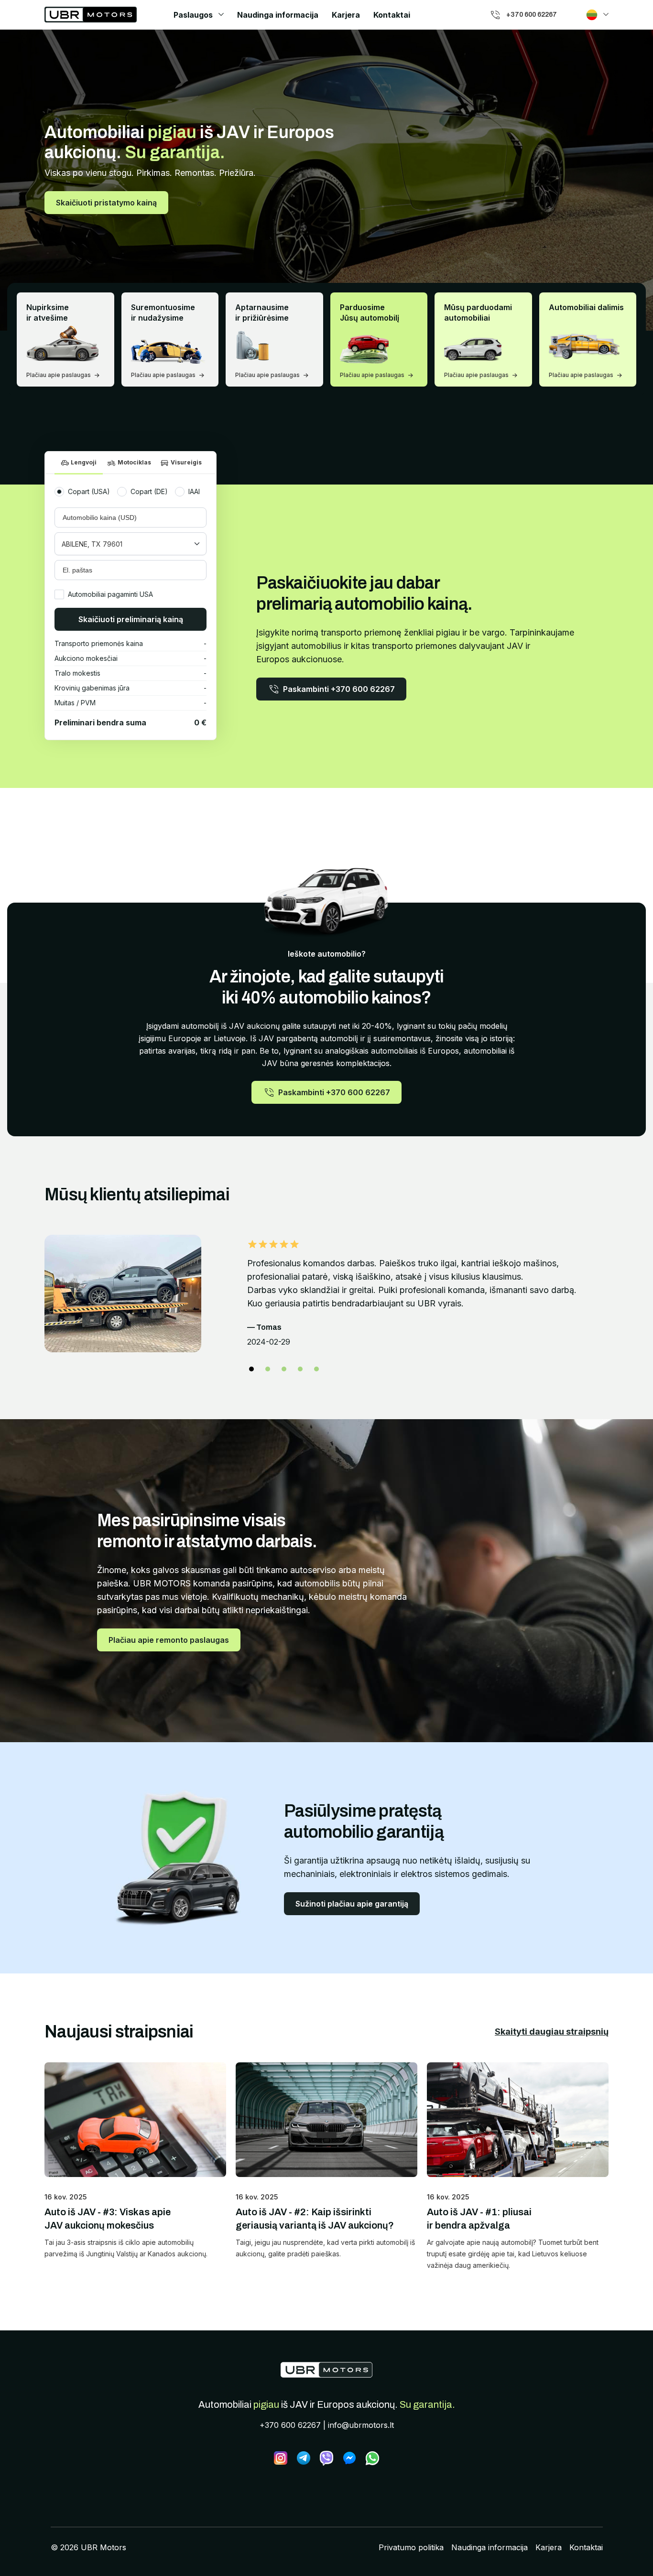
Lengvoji (84, 462)
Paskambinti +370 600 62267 (339, 689)
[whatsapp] (372, 2458)
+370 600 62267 (290, 2425)
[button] (251, 1369)
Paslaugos (193, 15)
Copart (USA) (89, 491)
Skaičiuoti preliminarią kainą (131, 619)
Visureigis (186, 462)
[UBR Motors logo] (91, 15)
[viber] (326, 2458)
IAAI (194, 491)
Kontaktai (392, 15)
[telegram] (304, 2458)
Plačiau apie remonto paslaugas (169, 1640)
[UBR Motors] (326, 2370)
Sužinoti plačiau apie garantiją (352, 1904)
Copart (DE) (149, 491)
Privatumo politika (411, 2547)
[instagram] (281, 2458)
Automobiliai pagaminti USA (110, 594)
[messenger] (349, 2458)
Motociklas (134, 462)
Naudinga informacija (278, 15)
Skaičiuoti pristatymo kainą (106, 203)
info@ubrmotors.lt (361, 2425)
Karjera (346, 15)
